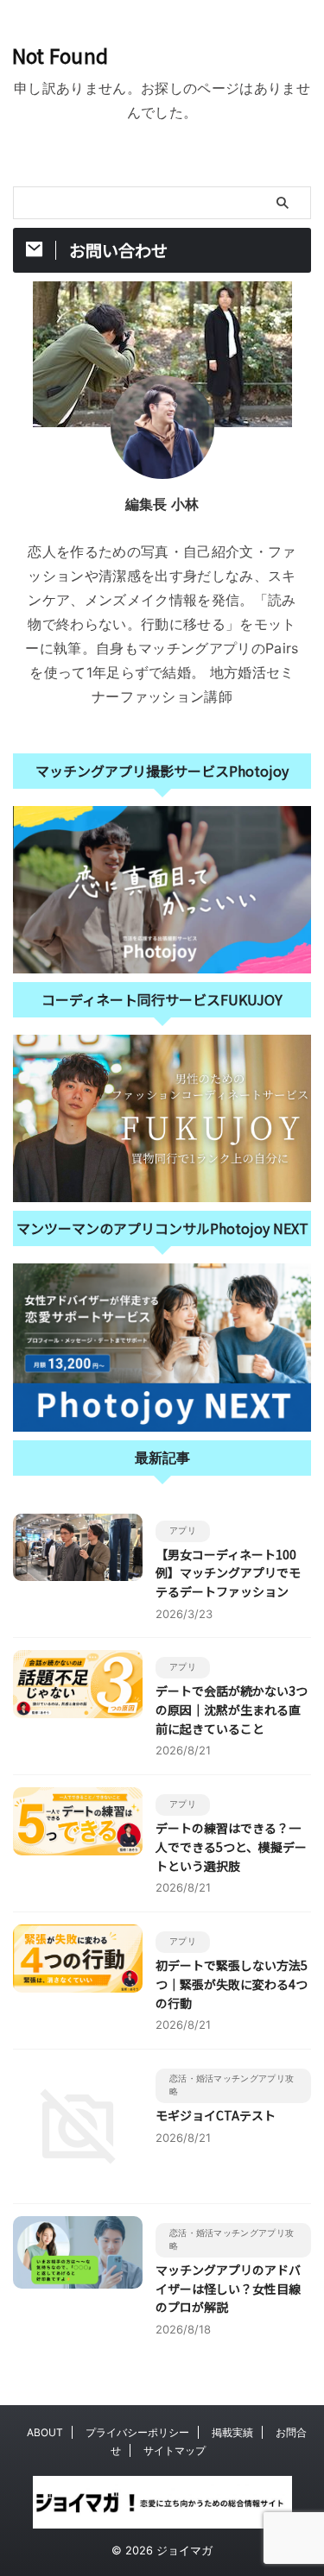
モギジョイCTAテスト (216, 2115)
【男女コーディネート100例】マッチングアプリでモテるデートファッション (228, 1573)
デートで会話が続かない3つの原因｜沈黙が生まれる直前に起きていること (232, 1709)
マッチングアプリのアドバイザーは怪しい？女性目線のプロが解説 (228, 2288)
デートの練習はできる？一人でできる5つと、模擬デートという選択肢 (231, 1846)
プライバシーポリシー (137, 2432)
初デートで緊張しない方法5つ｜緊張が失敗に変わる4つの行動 (232, 1984)
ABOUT (45, 2432)
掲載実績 (232, 2432)
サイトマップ (175, 2450)
